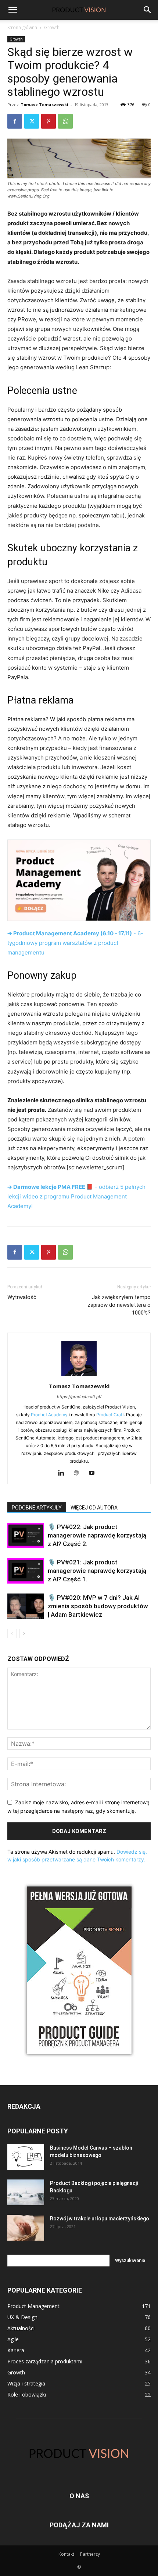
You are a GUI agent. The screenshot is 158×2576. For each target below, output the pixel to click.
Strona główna (22, 27)
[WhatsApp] (65, 121)
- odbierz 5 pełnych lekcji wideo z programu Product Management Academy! (76, 1196)
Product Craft (110, 1415)
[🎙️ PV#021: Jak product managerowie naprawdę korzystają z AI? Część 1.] (26, 1571)
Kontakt (66, 2554)
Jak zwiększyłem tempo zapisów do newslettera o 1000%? (119, 1305)
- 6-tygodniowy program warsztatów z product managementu (75, 943)
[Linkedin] (64, 1473)
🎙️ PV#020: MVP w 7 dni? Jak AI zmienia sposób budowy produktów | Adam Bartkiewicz (98, 1606)
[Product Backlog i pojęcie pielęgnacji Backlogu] (26, 2192)
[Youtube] (95, 1473)
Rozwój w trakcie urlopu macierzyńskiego (100, 2219)
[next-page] (24, 1633)
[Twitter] (32, 121)
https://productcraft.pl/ (79, 1397)
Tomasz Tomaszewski (44, 104)
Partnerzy (90, 2554)
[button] (148, 10)
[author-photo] (79, 1376)
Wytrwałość (22, 1297)
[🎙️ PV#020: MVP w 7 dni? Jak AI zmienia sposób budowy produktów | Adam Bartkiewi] (26, 1606)
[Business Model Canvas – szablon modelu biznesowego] (26, 2157)
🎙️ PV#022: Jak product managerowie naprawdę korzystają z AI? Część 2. (97, 1535)
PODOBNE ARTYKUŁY (37, 1508)
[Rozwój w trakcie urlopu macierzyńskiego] (26, 2228)
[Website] (79, 1473)
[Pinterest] (49, 121)
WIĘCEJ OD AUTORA (94, 1508)
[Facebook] (15, 121)
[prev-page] (12, 1633)
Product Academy (49, 1415)
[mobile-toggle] (12, 10)
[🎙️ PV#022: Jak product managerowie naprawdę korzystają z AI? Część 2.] (26, 1535)
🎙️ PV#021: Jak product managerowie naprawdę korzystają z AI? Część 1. (97, 1571)
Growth (52, 27)
